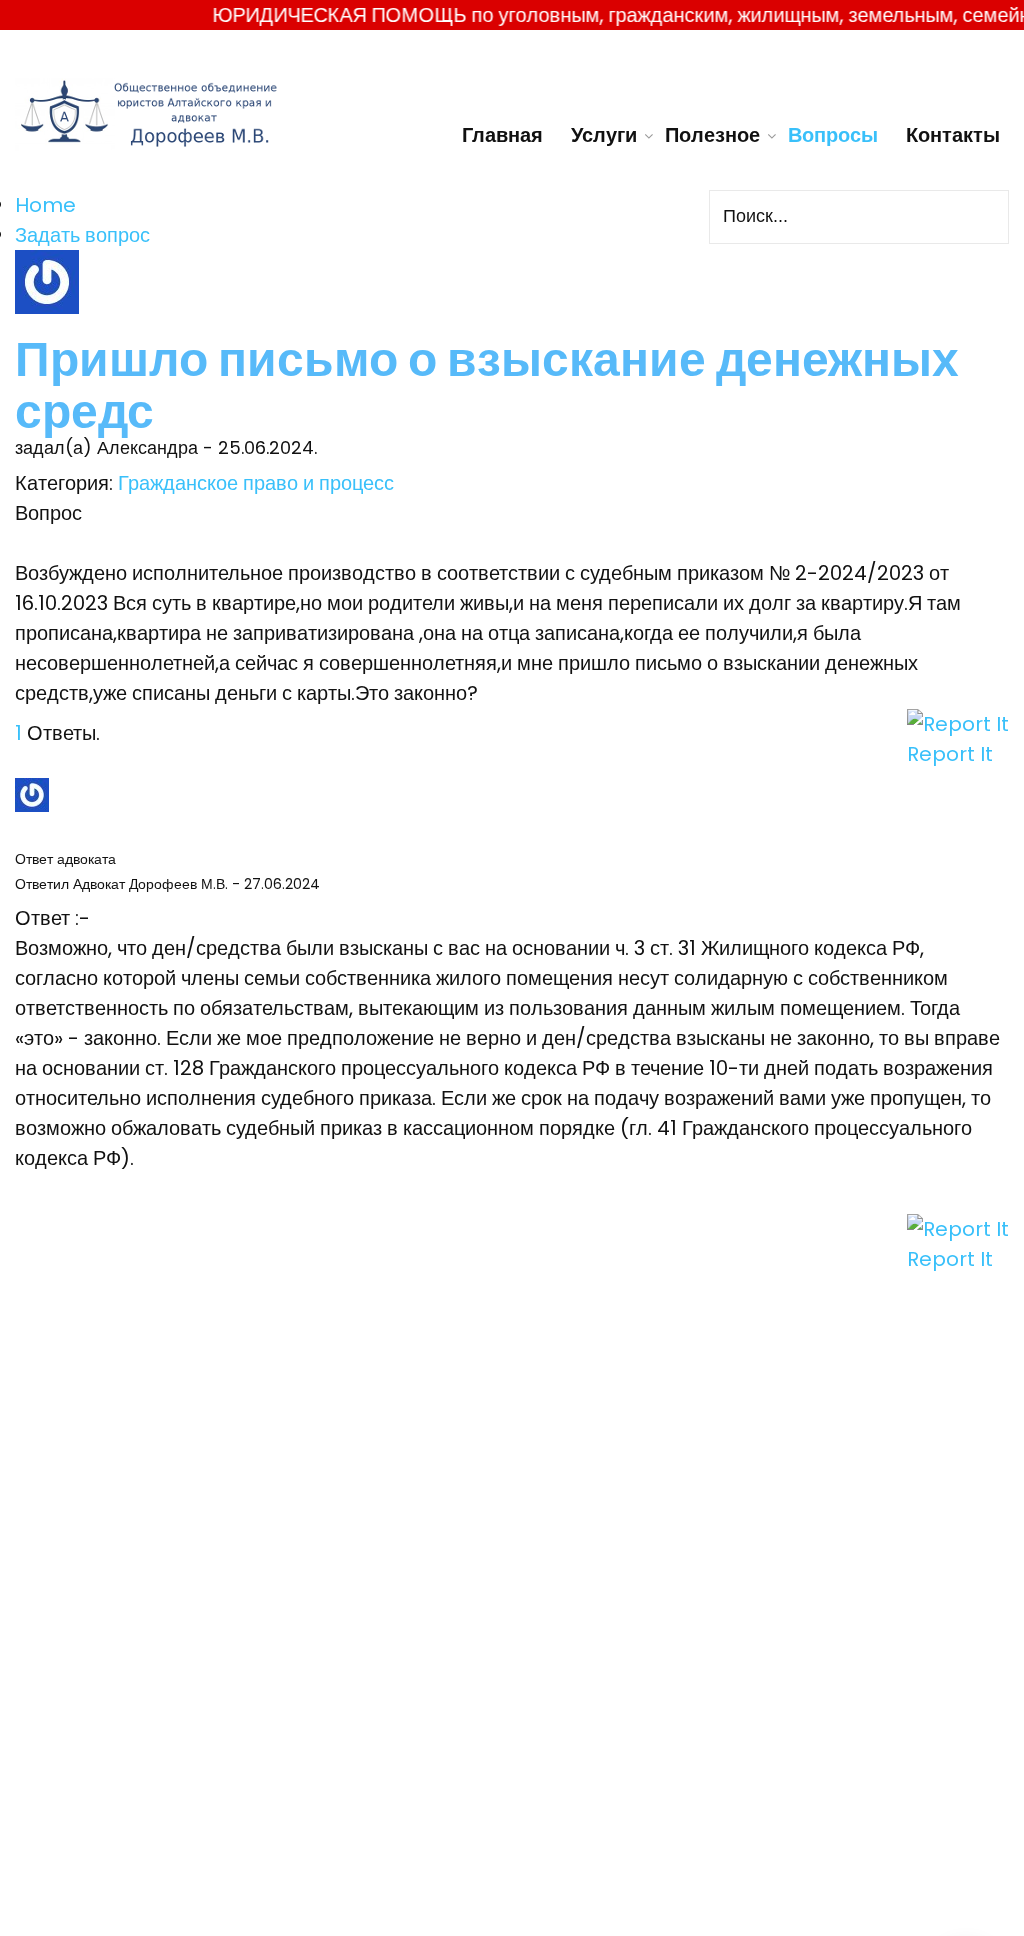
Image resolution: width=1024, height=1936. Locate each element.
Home (45, 205)
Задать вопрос (82, 235)
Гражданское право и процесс (256, 483)
